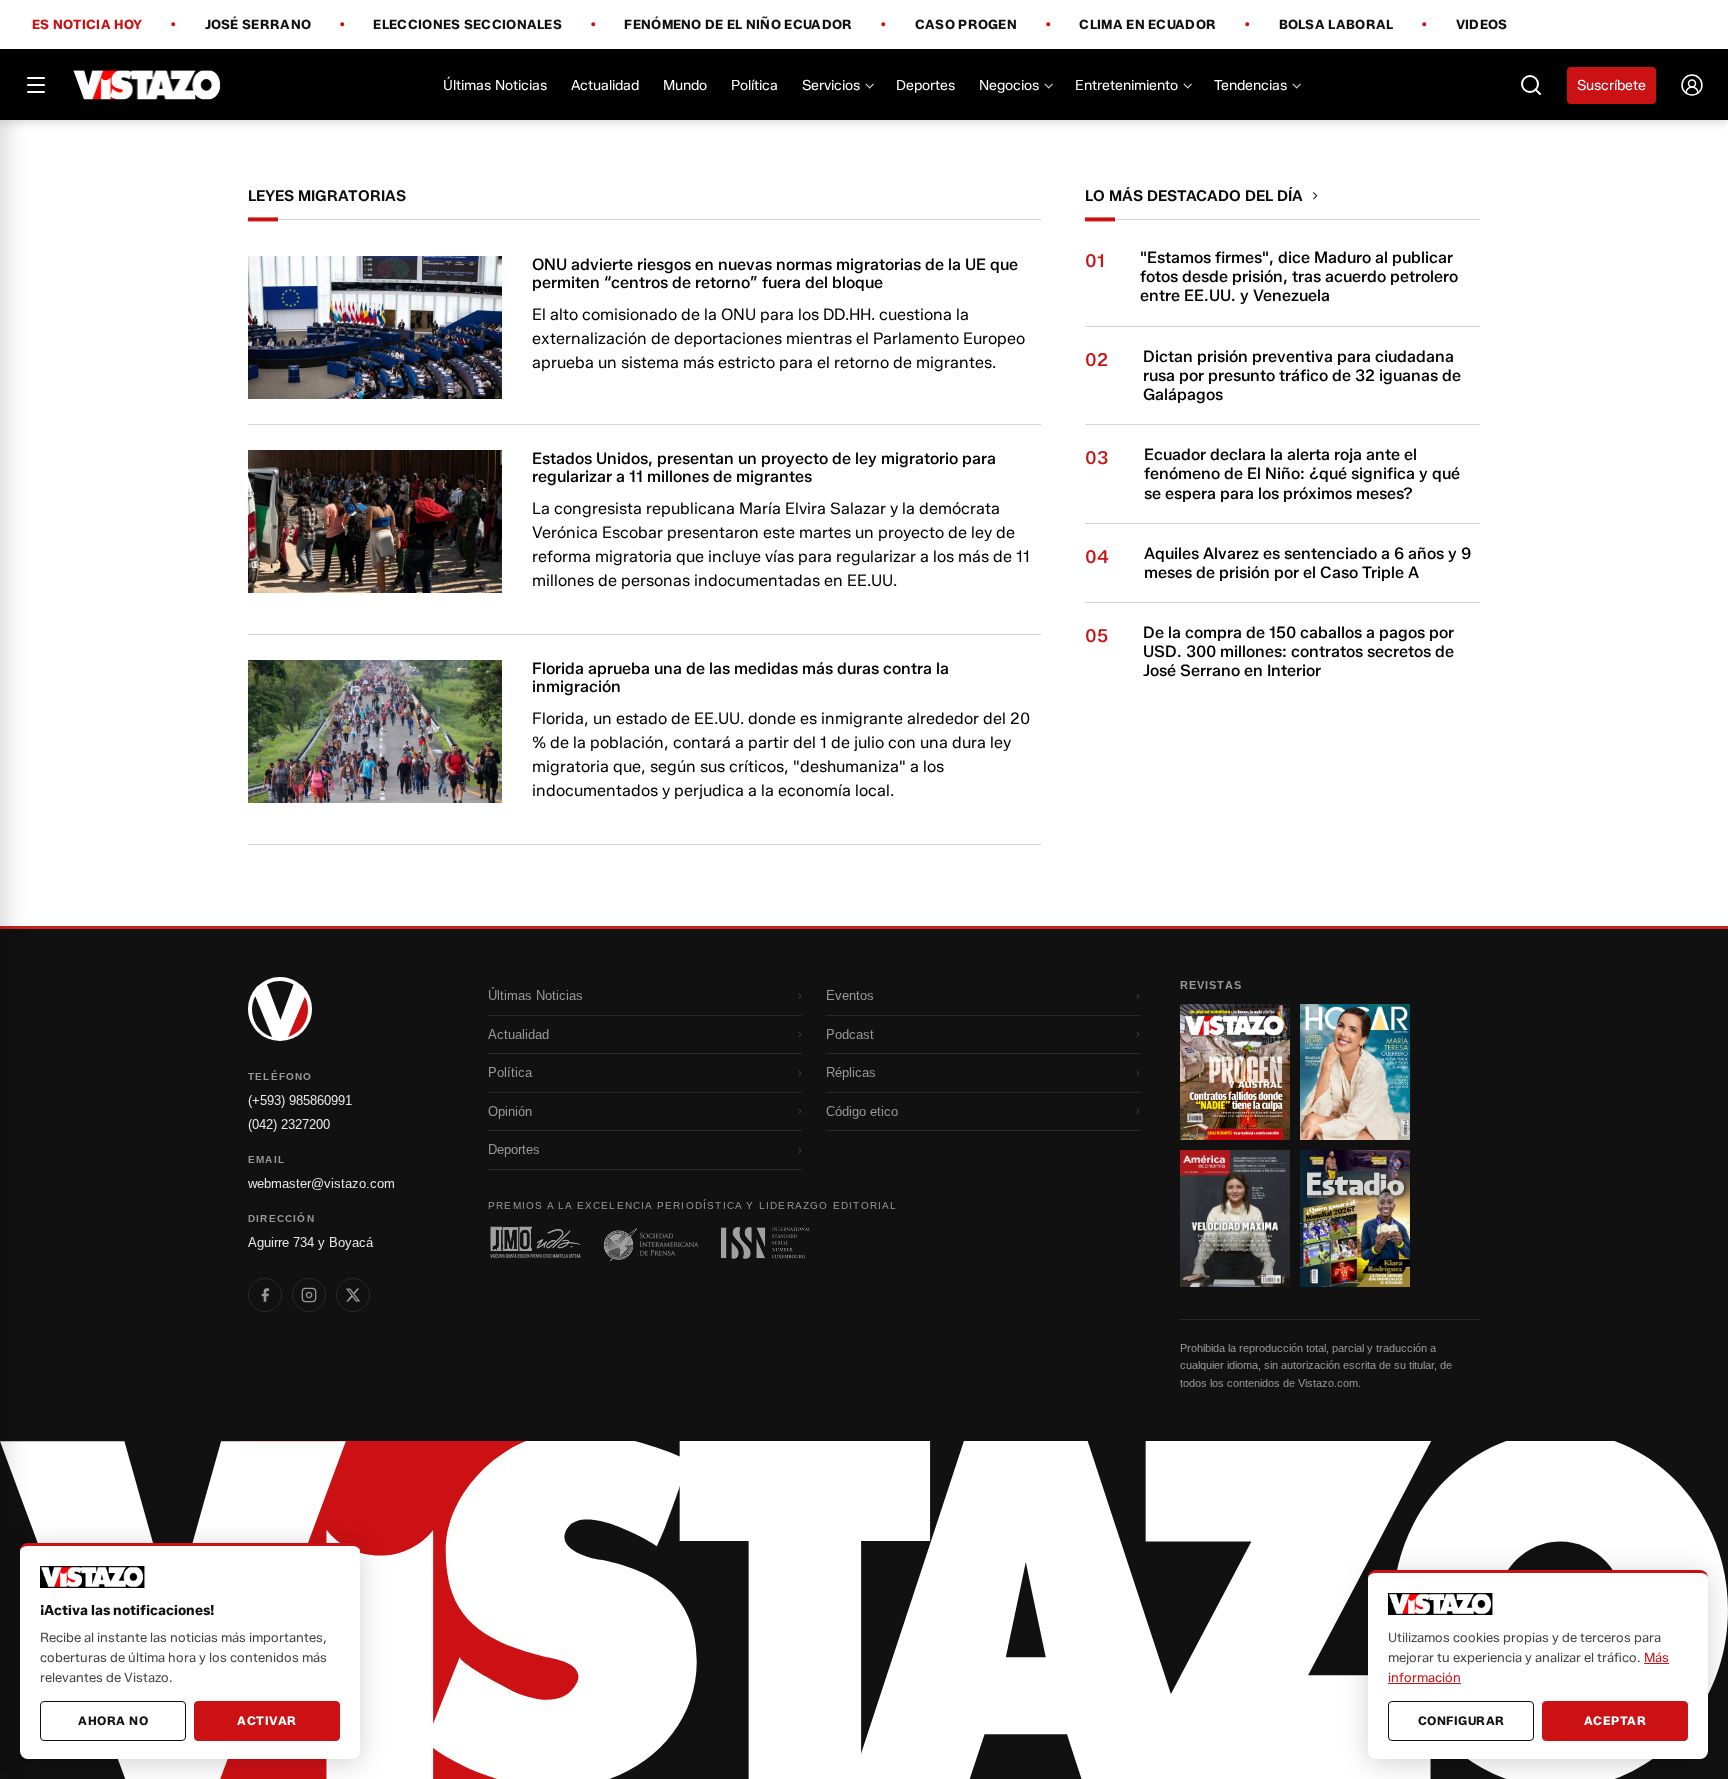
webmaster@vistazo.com (321, 1183)
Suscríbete (1611, 85)
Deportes (925, 85)
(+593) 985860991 (300, 1100)
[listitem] (265, 1295)
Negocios (1009, 85)
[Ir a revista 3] (1235, 1218)
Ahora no (113, 1720)
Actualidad (605, 85)
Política (754, 85)
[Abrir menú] (36, 85)
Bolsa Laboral (1336, 25)
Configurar (1461, 1720)
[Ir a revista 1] (1235, 1072)
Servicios (831, 85)
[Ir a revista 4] (1355, 1218)
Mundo (685, 85)
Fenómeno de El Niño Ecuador (738, 25)
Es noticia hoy (87, 25)
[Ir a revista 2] (1355, 1072)
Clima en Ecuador (1147, 25)
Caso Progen (966, 25)
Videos (1482, 24)
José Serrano (258, 25)
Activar (267, 1720)
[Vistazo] (147, 85)
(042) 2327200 (289, 1124)
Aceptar (1615, 1720)
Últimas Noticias (495, 85)
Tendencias (1250, 85)
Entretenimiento (1126, 85)
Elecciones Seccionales (467, 25)
